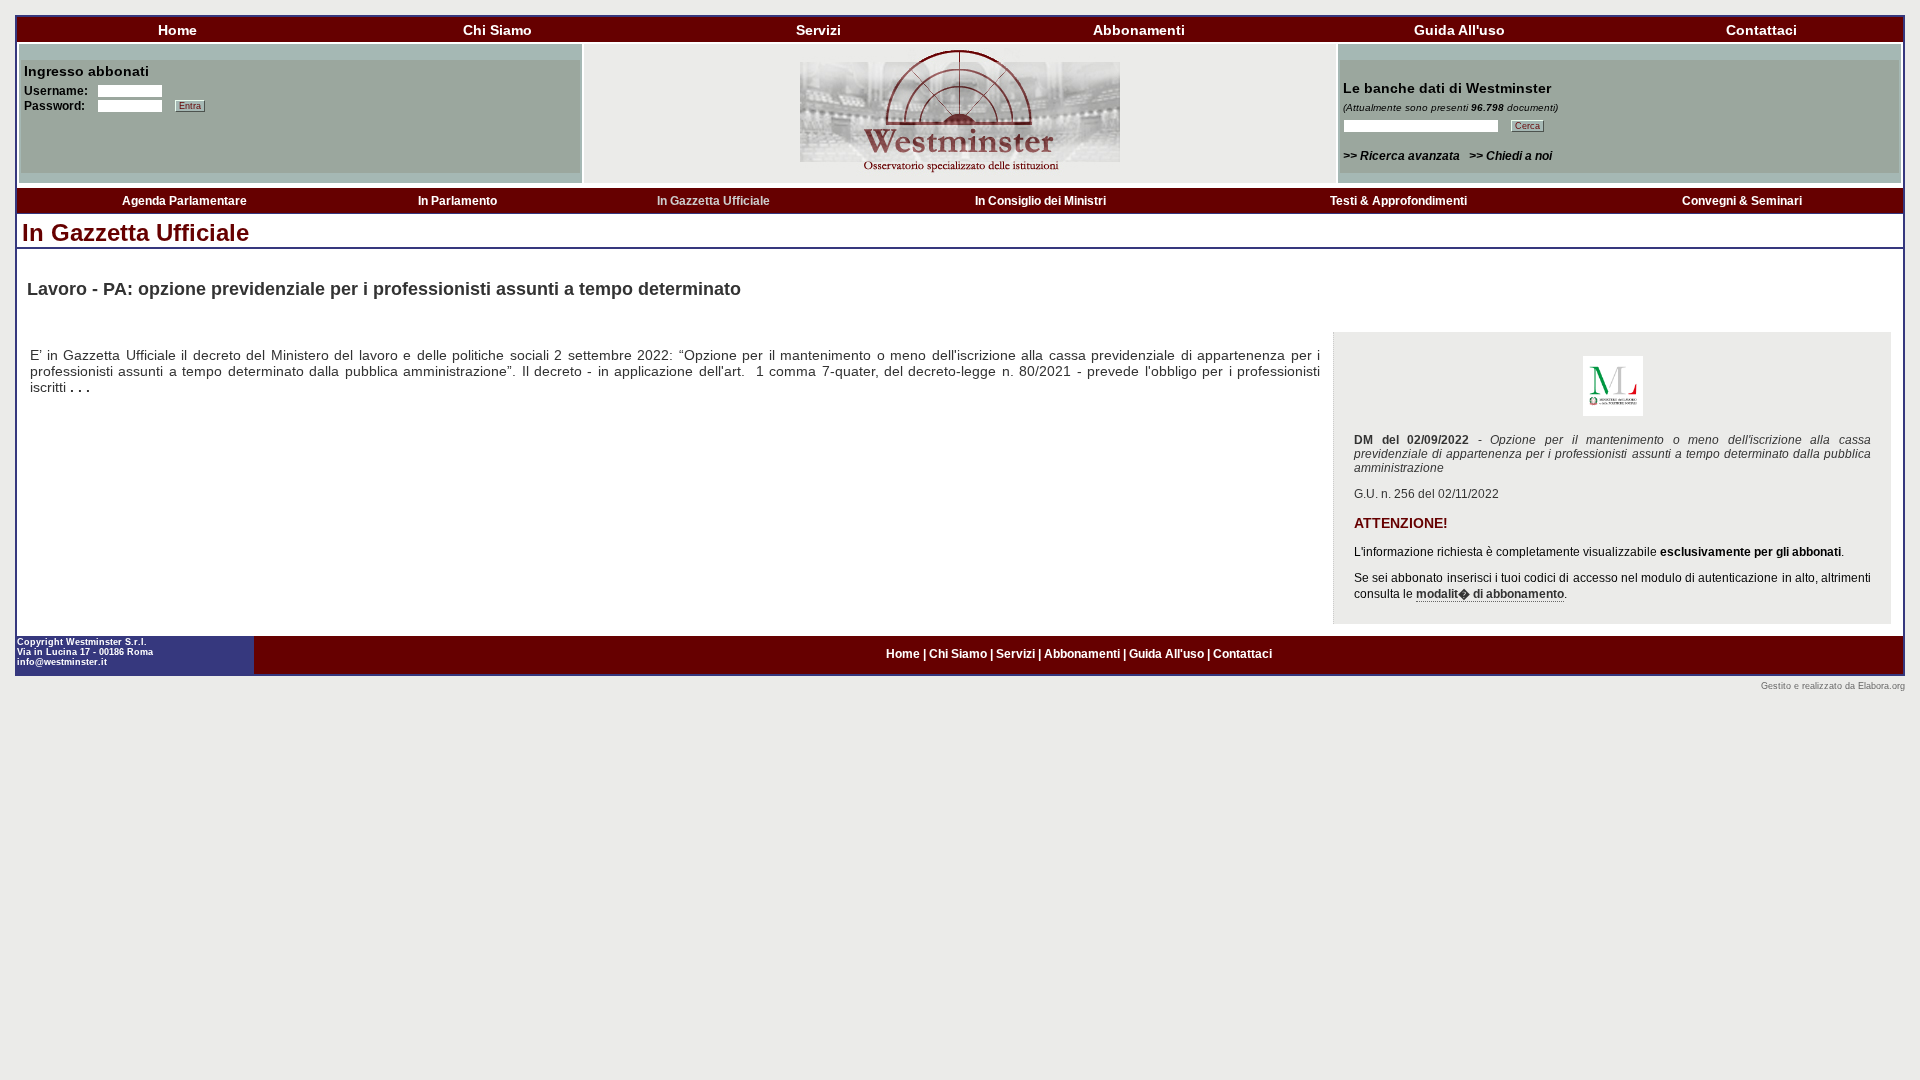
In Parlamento (457, 201)
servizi (818, 30)
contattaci (1761, 30)
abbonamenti (1139, 30)
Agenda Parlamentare (184, 201)
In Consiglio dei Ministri (1040, 201)
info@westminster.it (62, 662)
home (177, 30)
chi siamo (497, 30)
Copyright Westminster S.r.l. (82, 642)
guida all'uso (1459, 30)
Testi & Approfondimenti (1398, 201)
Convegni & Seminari (1742, 201)
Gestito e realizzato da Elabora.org (1833, 686)
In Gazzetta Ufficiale (713, 201)
